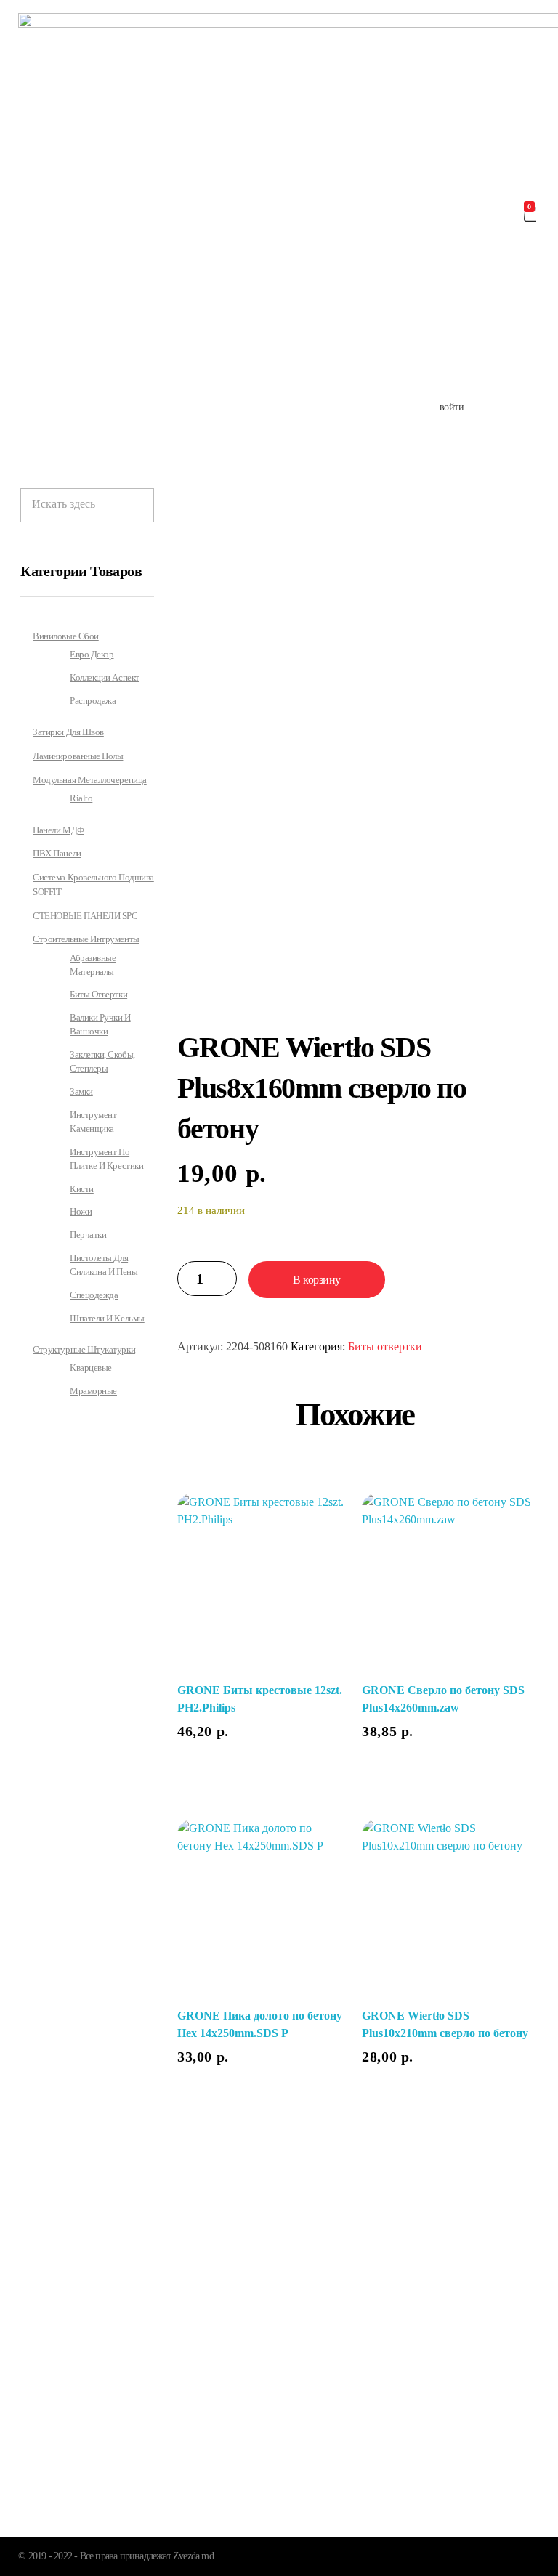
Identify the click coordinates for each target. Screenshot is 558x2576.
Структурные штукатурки (84, 1349)
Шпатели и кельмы (107, 1319)
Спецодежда (94, 1295)
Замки (81, 1092)
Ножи (81, 1212)
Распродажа (93, 701)
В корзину (317, 1280)
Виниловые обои (66, 636)
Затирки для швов (68, 732)
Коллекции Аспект (105, 678)
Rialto (81, 798)
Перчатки (88, 1235)
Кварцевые (91, 1368)
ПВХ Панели (57, 853)
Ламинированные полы (78, 756)
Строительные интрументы (86, 939)
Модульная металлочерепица (90, 780)
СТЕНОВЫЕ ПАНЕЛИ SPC (85, 916)
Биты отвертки (385, 1346)
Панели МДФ (58, 830)
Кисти (82, 1189)
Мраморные (93, 1391)
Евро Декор (92, 655)
